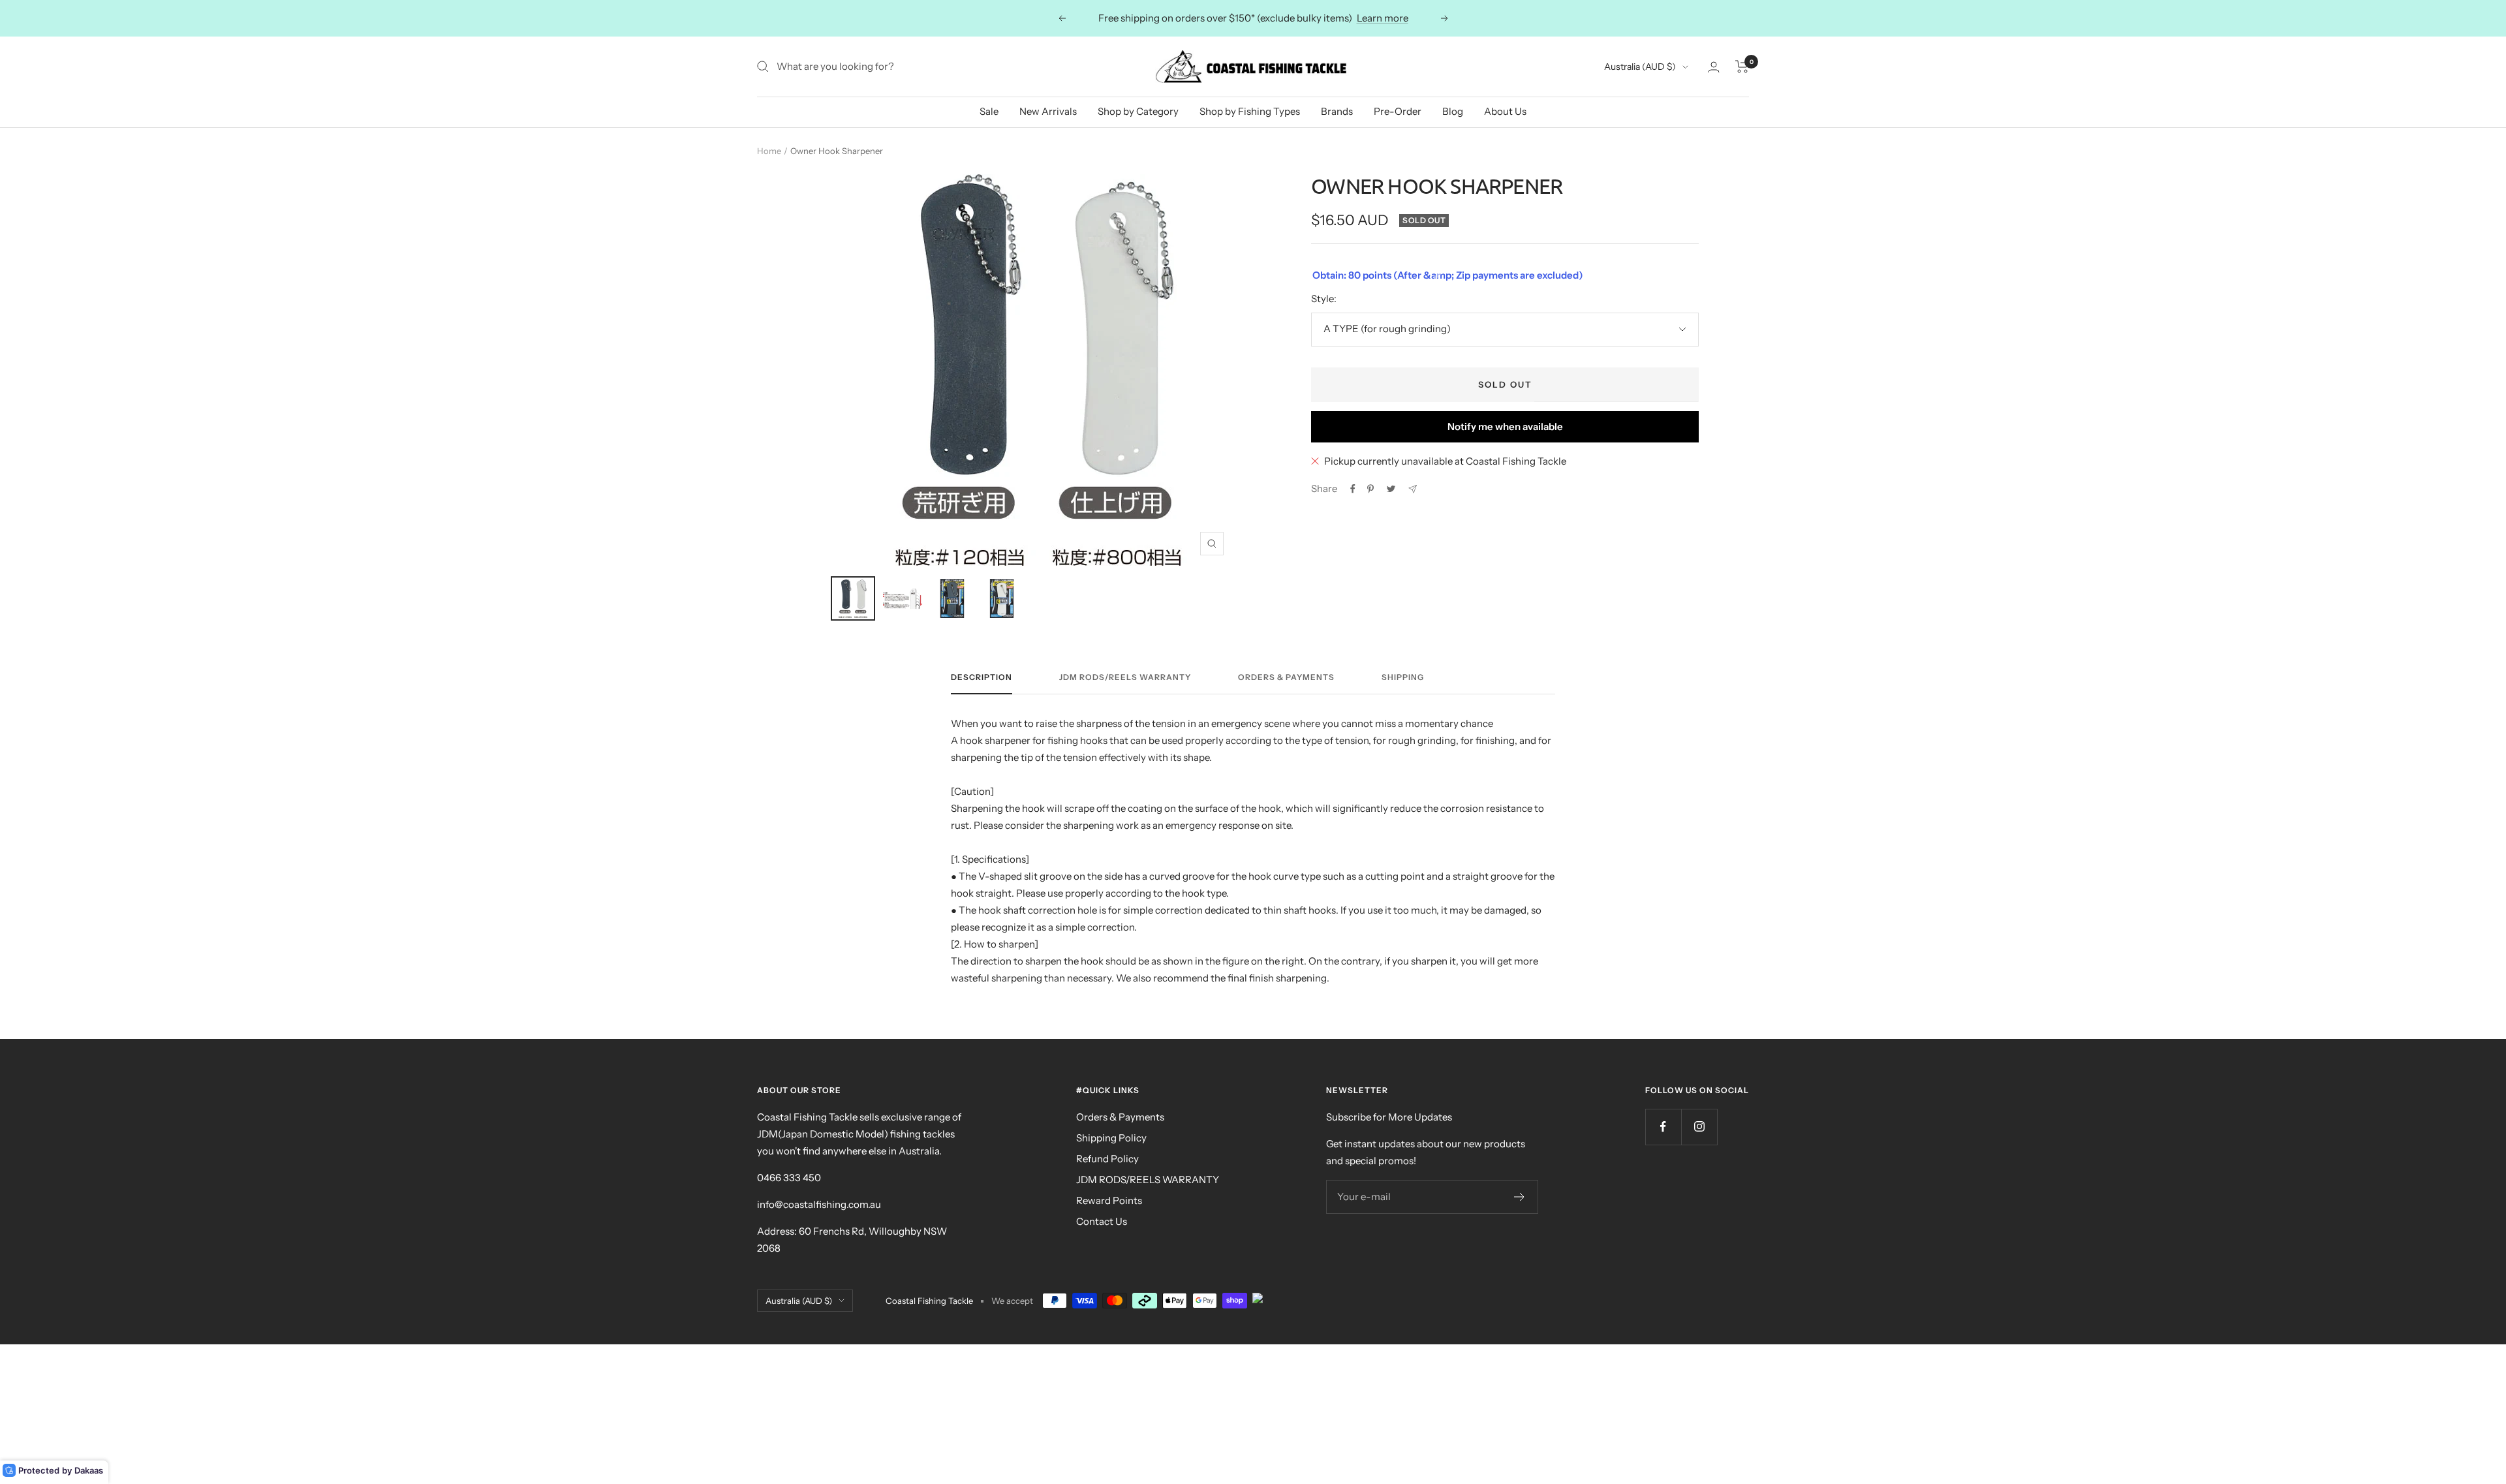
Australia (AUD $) (1640, 67)
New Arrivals (1048, 111)
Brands (1337, 111)
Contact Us (1102, 1221)
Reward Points (1109, 1200)
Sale (989, 111)
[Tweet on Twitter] (1391, 489)
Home (769, 151)
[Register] (1520, 1197)
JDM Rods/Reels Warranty (1125, 677)
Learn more (1383, 18)
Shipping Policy (1111, 1138)
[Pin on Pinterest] (1370, 489)
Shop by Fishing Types (1250, 111)
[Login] (1714, 67)
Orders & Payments (1286, 677)
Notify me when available (1505, 426)
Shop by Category (1138, 111)
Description (982, 677)
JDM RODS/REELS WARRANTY (1148, 1180)
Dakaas (89, 1470)
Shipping (1403, 677)
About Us (1505, 111)
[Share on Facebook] (1353, 489)
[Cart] (1742, 67)
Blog (1453, 111)
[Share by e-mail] (1413, 489)
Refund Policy (1107, 1159)
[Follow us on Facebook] (1663, 1127)
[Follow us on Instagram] (1699, 1127)
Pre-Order (1398, 111)
